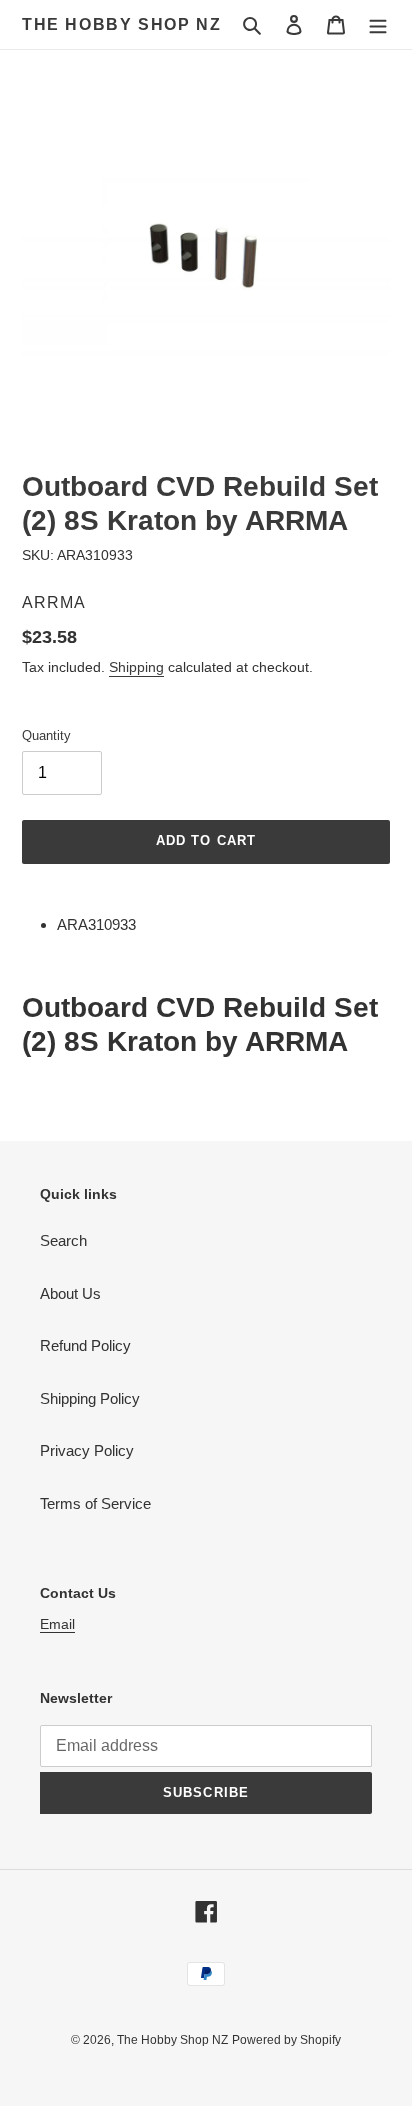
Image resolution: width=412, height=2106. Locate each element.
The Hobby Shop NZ (121, 24)
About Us (70, 1293)
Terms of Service (95, 1503)
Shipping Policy (90, 1398)
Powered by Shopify (286, 2040)
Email (57, 1624)
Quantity (46, 735)
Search (63, 1240)
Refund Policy (85, 1345)
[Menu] (378, 24)
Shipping (136, 667)
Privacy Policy (87, 1450)
